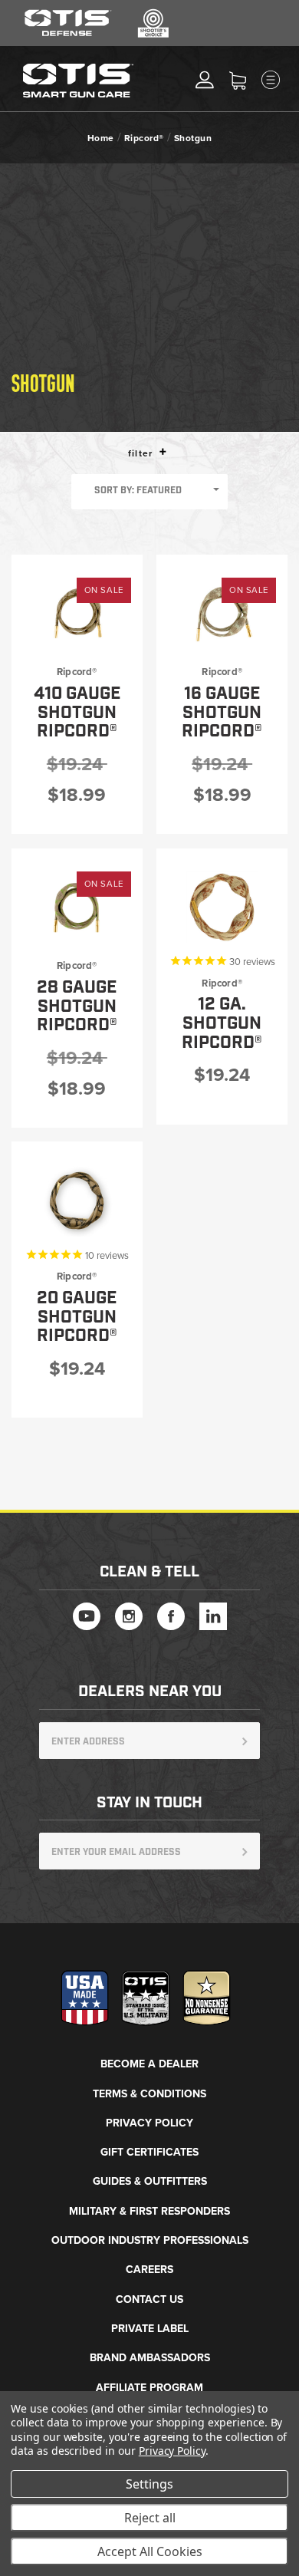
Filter (142, 454)
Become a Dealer (149, 2064)
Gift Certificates (149, 2152)
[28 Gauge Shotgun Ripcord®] (77, 908)
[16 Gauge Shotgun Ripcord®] (222, 614)
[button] (163, 451)
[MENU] (284, 80)
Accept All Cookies (150, 2551)
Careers (149, 2270)
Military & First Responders (149, 2211)
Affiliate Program (149, 2388)
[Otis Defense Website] (68, 35)
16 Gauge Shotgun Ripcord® (222, 713)
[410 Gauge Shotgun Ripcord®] (77, 614)
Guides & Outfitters (150, 2181)
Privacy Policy (149, 2123)
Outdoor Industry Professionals (150, 2240)
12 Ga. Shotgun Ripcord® (222, 1023)
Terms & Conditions (149, 2094)
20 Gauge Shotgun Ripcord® (77, 1317)
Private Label (150, 2329)
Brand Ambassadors (150, 2358)
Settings (149, 2484)
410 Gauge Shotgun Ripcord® (77, 713)
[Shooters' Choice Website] (153, 35)
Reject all (150, 2518)
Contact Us (149, 2299)
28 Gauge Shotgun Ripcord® (77, 1006)
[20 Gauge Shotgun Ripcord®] (77, 1201)
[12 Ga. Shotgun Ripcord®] (222, 908)
